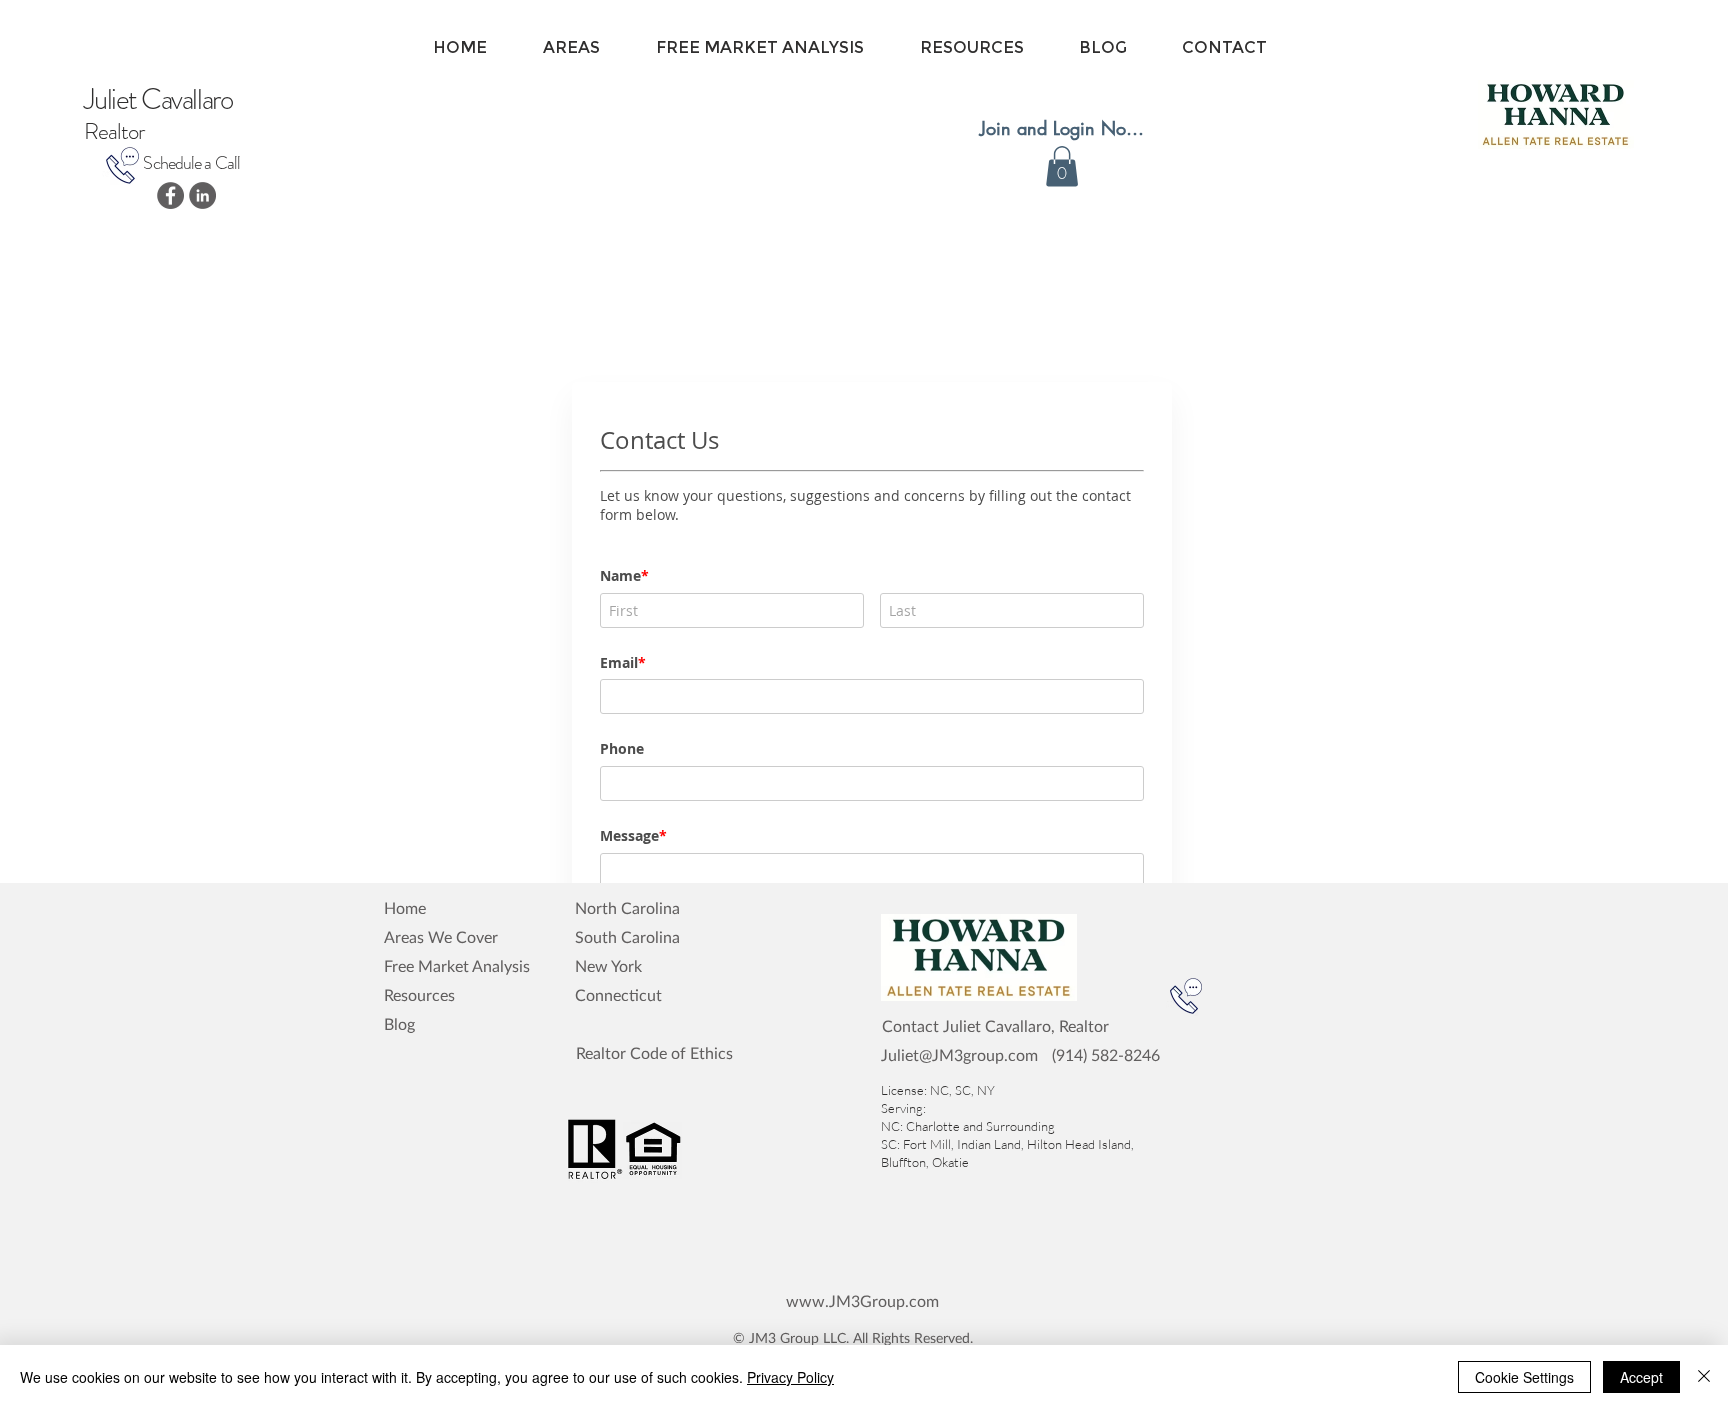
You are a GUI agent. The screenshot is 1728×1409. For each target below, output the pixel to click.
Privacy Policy (790, 1377)
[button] (1062, 166)
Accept (1641, 1377)
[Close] (1704, 1377)
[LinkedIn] (202, 195)
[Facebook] (170, 195)
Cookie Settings (1524, 1377)
